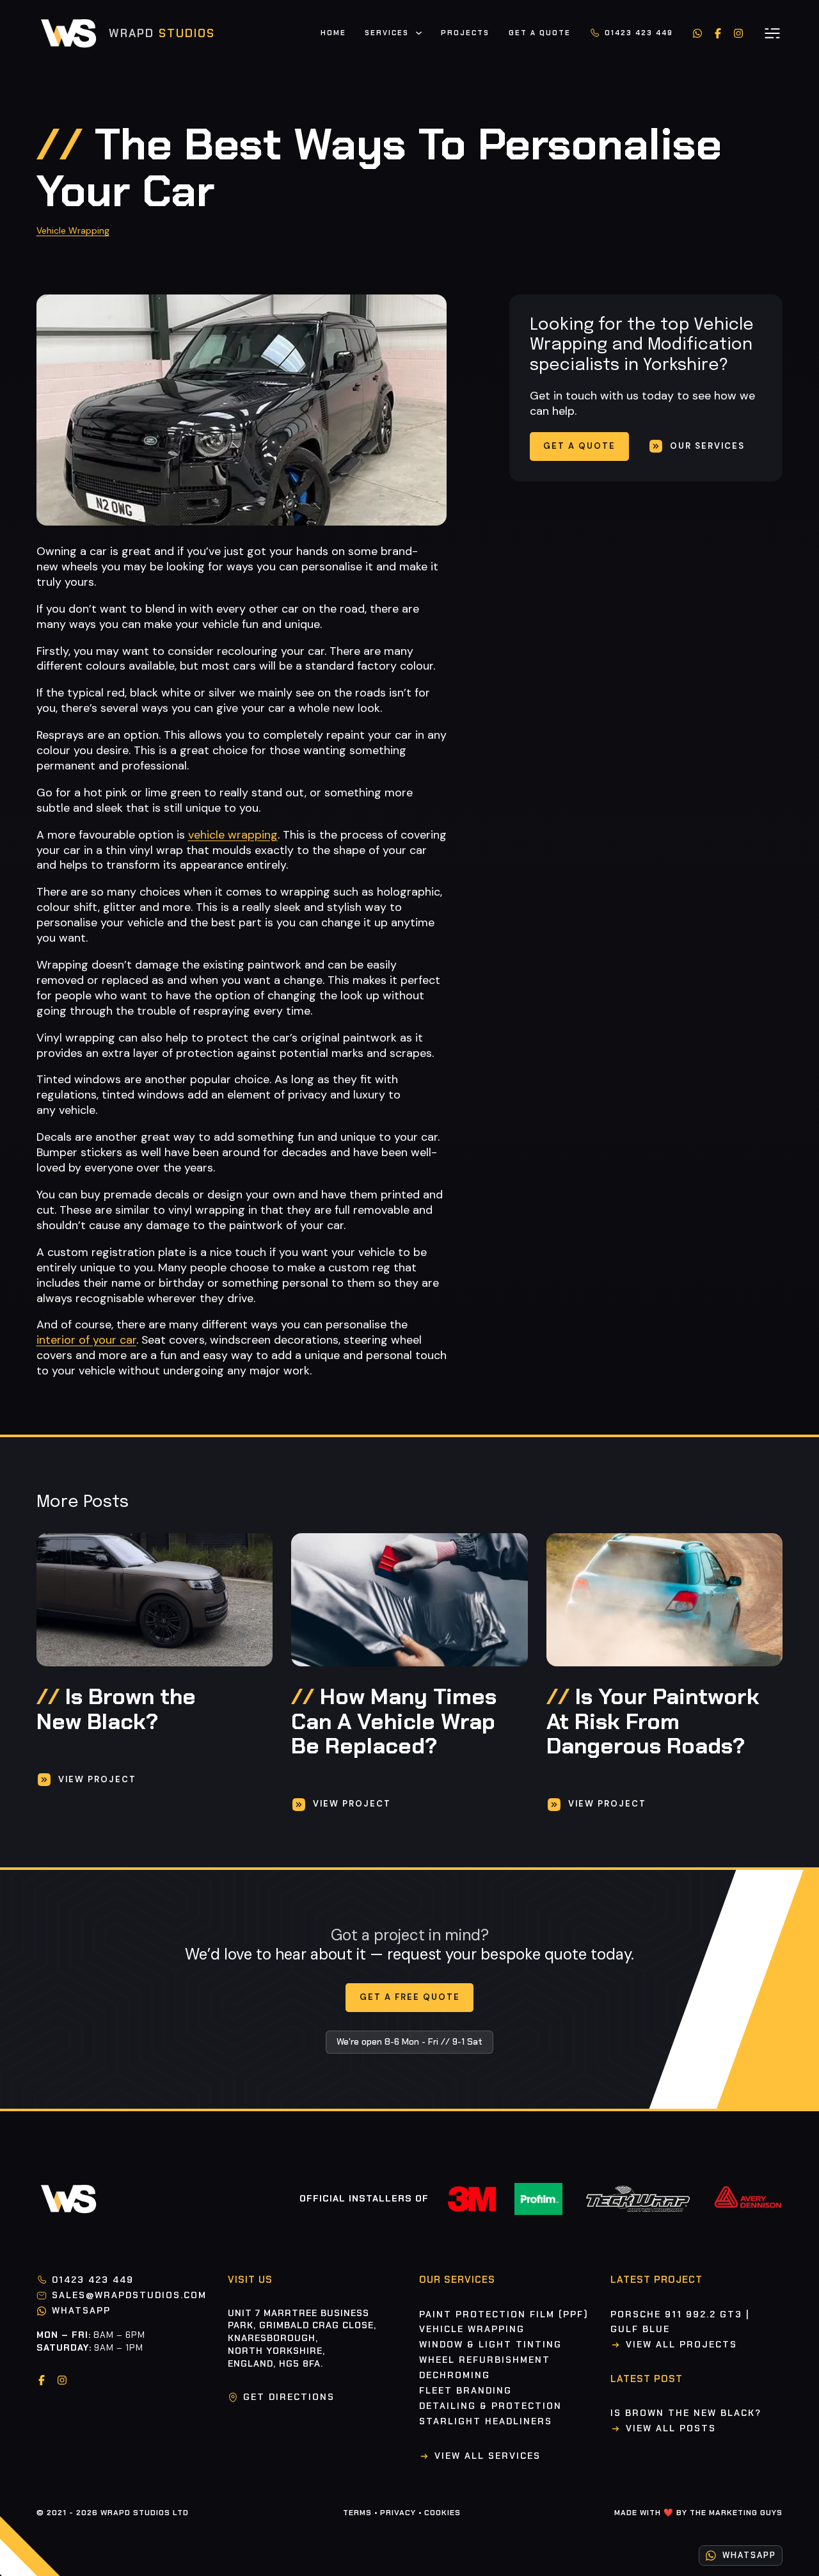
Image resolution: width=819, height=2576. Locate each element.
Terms (357, 2513)
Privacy (398, 2513)
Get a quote (579, 446)
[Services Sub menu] (419, 35)
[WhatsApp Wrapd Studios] (697, 33)
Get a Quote (540, 33)
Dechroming (455, 2375)
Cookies (442, 2513)
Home (333, 33)
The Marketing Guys (736, 2513)
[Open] (772, 33)
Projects (465, 33)
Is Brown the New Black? (686, 2413)
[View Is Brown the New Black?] (155, 1600)
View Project (97, 1779)
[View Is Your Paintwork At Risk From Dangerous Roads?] (664, 1600)
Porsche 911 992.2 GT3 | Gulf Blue (680, 2322)
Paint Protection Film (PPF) (504, 2314)
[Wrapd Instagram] (738, 33)
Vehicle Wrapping (73, 230)
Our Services (707, 446)
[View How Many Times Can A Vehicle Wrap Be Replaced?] (409, 1600)
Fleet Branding (465, 2390)
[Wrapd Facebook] (718, 33)
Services (387, 33)
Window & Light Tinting (490, 2344)
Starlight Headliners (486, 2421)
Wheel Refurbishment (485, 2360)
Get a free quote (410, 1997)
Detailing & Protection (490, 2406)
